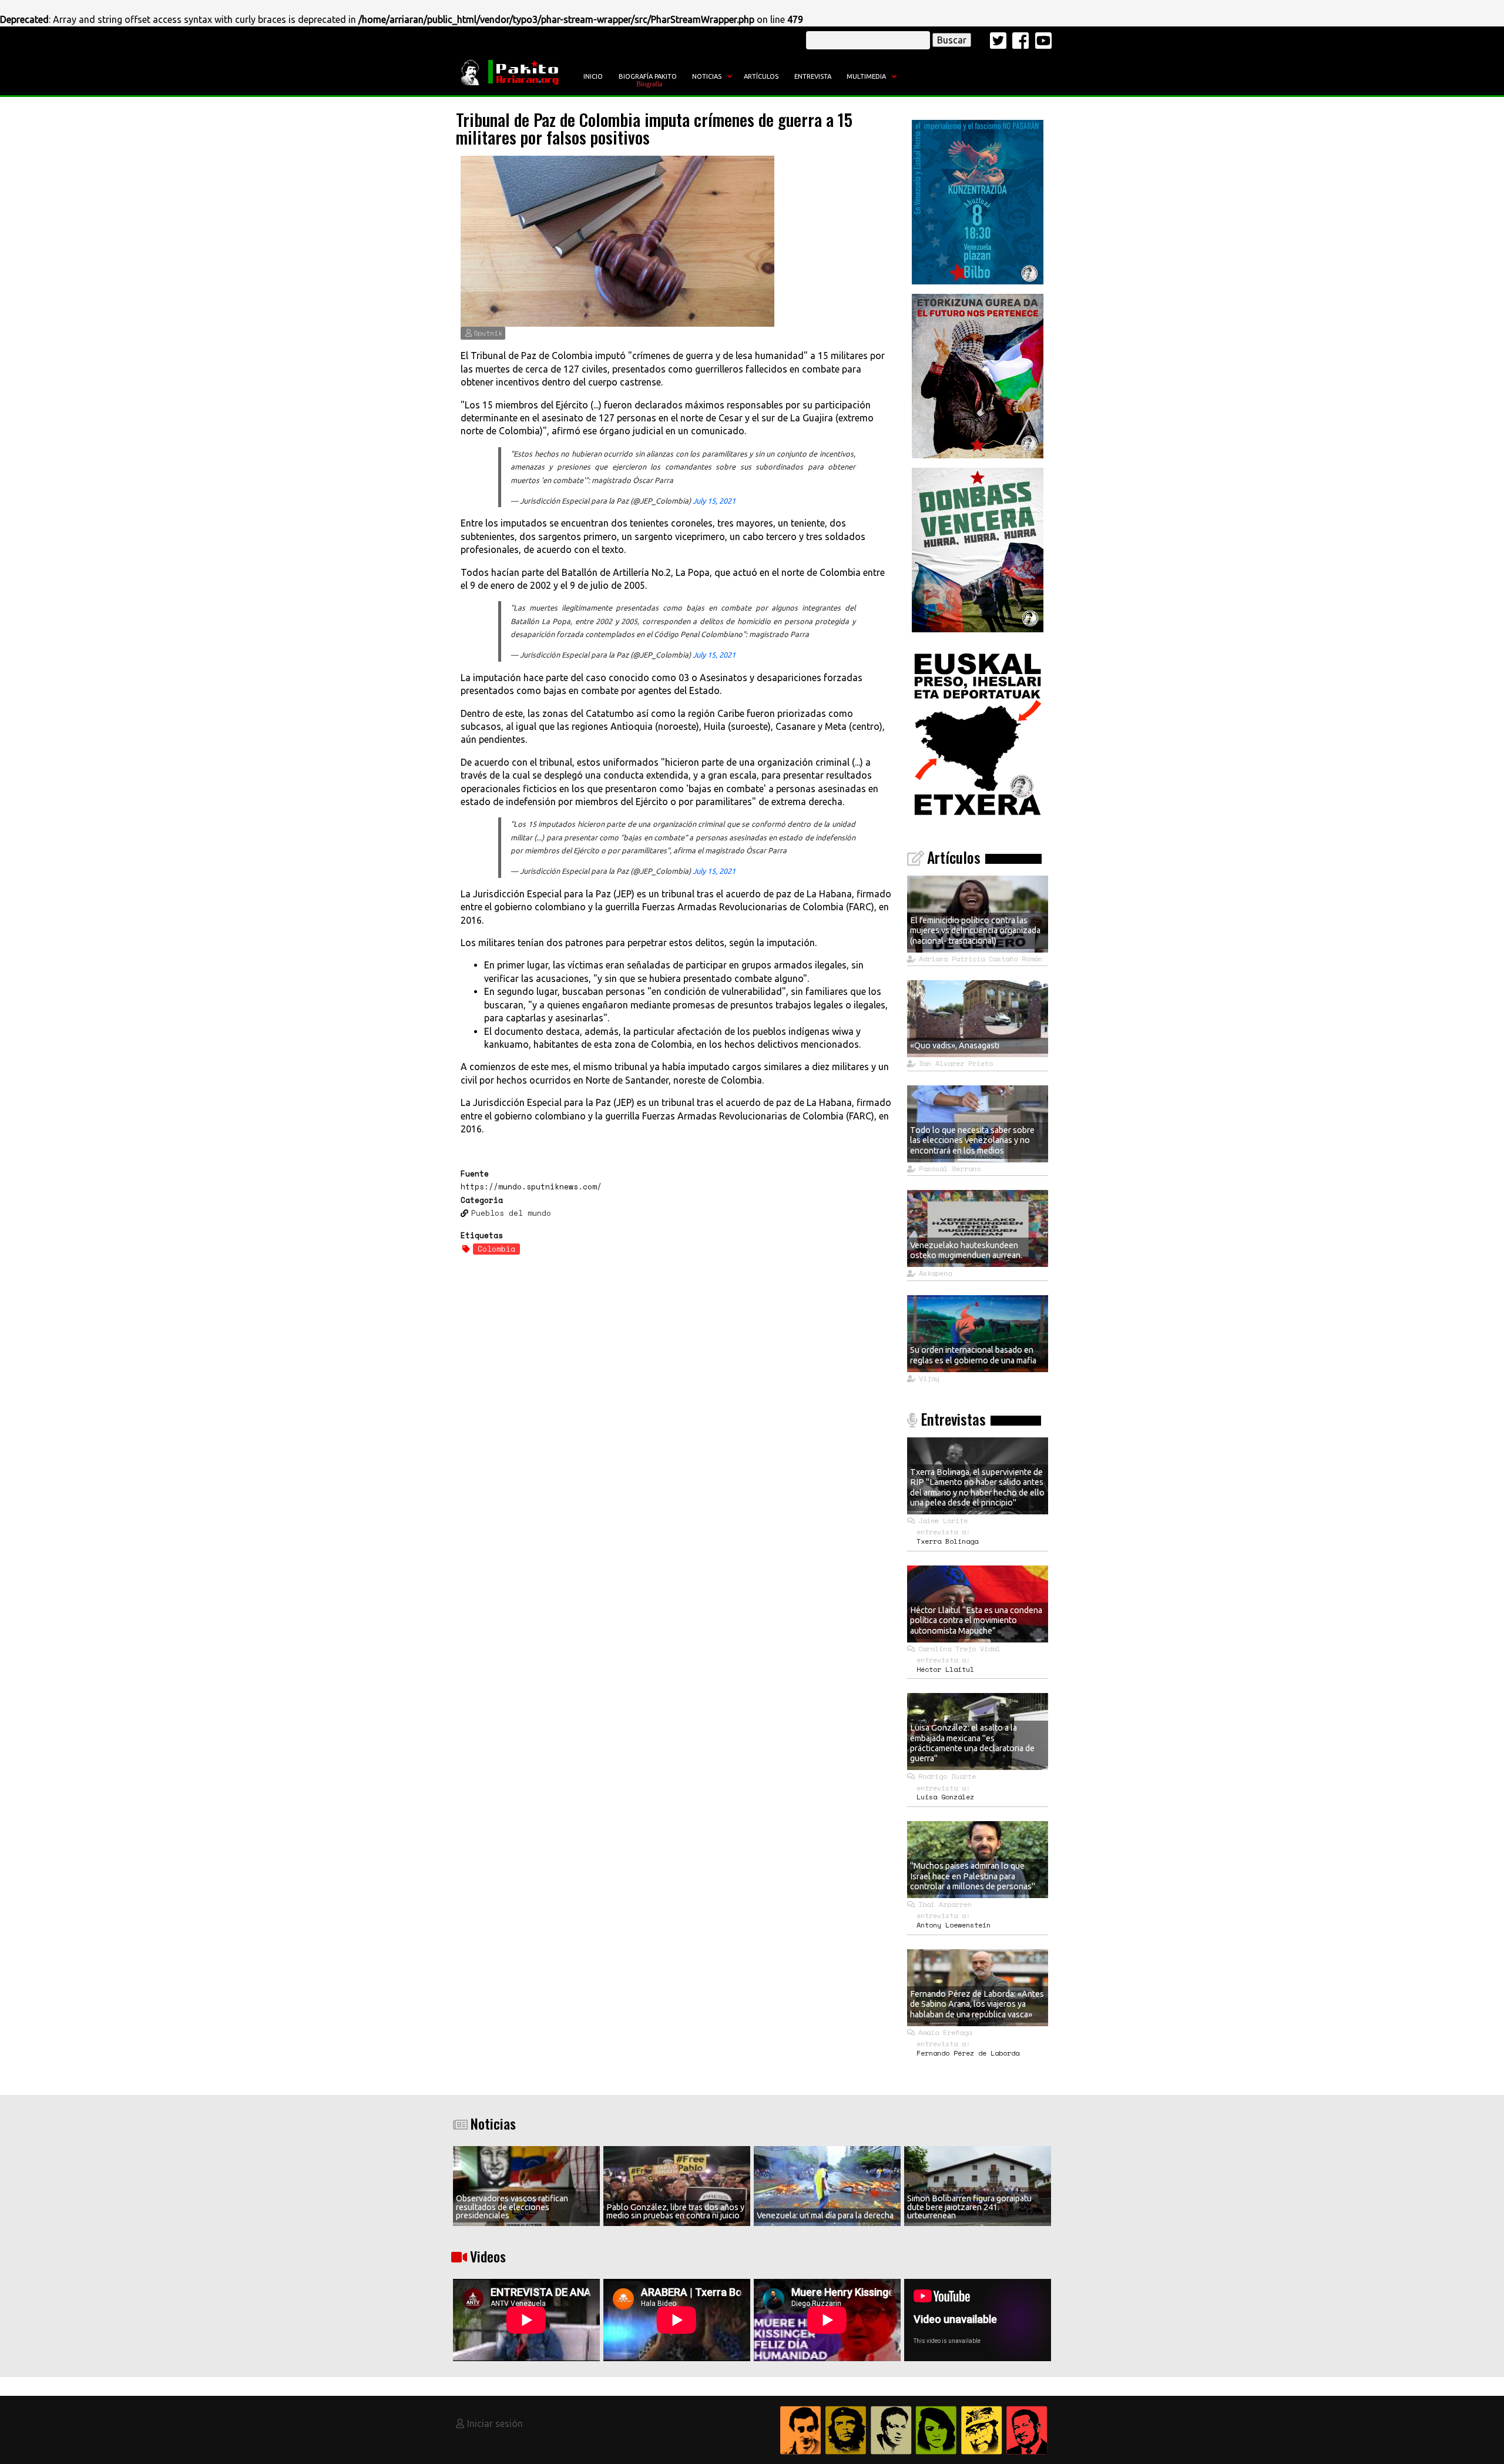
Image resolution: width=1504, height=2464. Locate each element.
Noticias (707, 76)
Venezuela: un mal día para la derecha (825, 2215)
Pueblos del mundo (511, 1213)
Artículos (761, 76)
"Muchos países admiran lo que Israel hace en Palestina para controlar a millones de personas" (973, 1876)
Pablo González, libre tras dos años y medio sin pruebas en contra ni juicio (675, 2211)
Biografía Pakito (648, 76)
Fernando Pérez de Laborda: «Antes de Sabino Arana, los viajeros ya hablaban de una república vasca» (977, 2004)
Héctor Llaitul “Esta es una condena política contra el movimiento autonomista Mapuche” (976, 1620)
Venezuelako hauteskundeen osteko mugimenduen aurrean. (966, 1250)
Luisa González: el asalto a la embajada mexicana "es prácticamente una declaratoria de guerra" (972, 1743)
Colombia (496, 1249)
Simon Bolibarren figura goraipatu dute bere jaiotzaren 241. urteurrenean (969, 2207)
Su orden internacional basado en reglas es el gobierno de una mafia (973, 1355)
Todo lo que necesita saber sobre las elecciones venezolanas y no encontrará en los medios (972, 1140)
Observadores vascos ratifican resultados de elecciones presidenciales (512, 2207)
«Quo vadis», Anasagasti (955, 1045)
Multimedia (866, 76)
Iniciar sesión (495, 2423)
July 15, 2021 (714, 501)
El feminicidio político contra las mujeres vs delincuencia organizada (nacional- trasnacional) (975, 931)
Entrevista (813, 76)
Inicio (593, 76)
